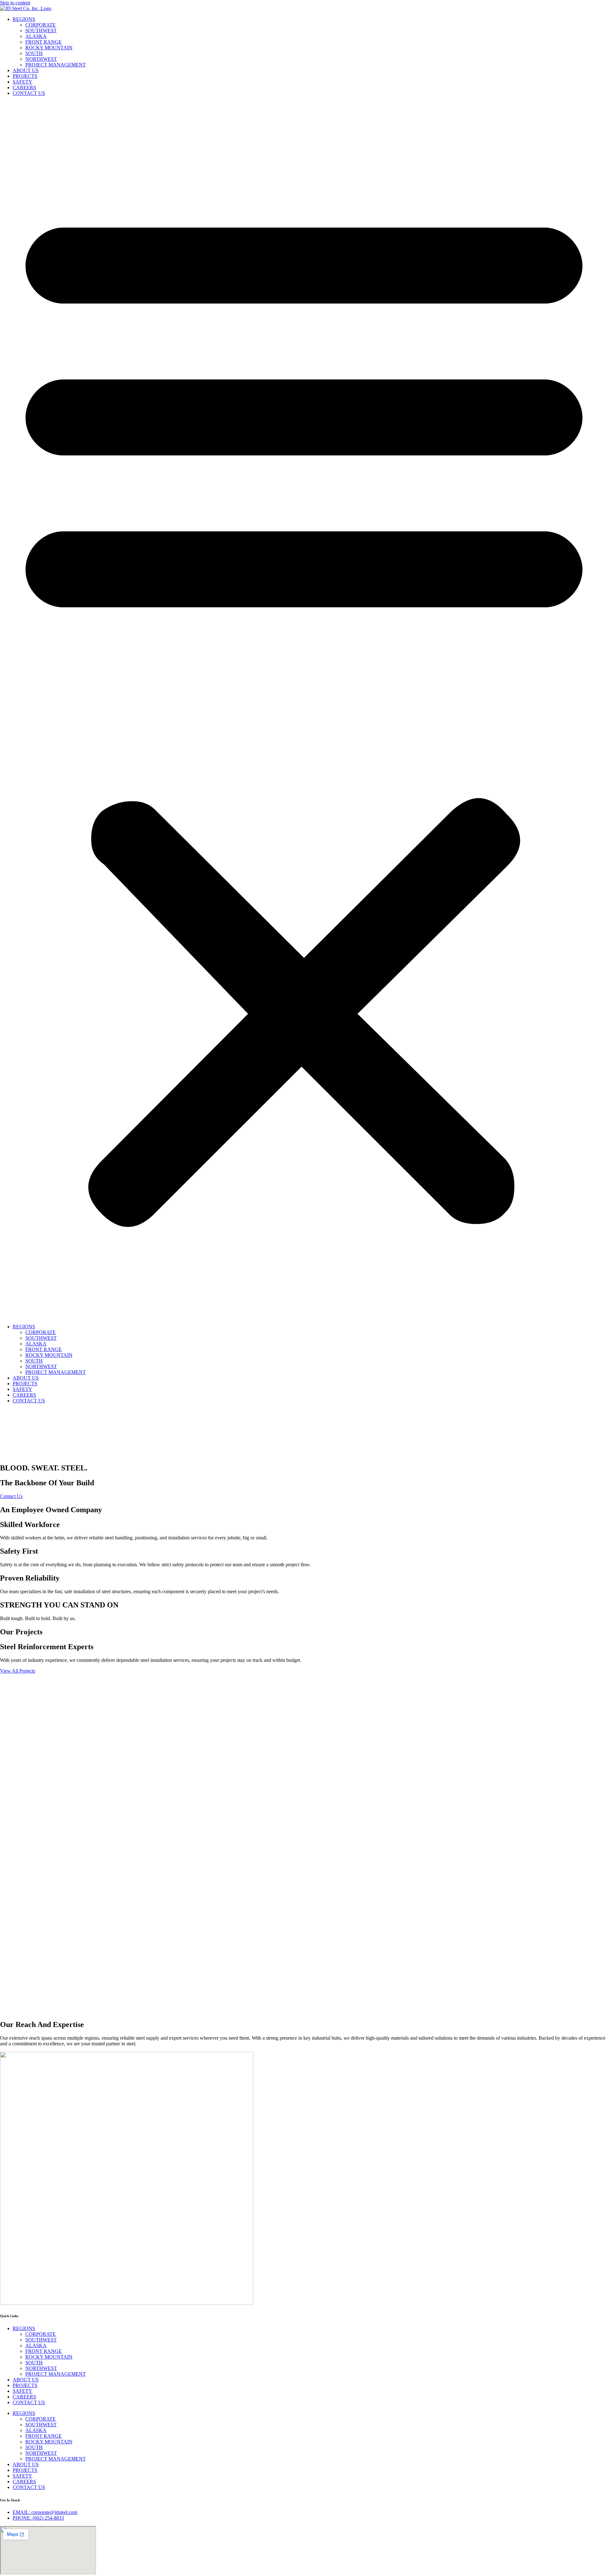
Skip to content (15, 3)
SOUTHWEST (41, 31)
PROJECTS (25, 76)
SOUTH (34, 53)
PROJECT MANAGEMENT (56, 65)
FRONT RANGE (44, 42)
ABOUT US (26, 70)
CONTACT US (29, 93)
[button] (304, 710)
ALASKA (36, 36)
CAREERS (24, 87)
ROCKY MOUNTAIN (49, 48)
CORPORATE (41, 25)
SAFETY (22, 82)
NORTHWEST (41, 59)
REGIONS (24, 19)
